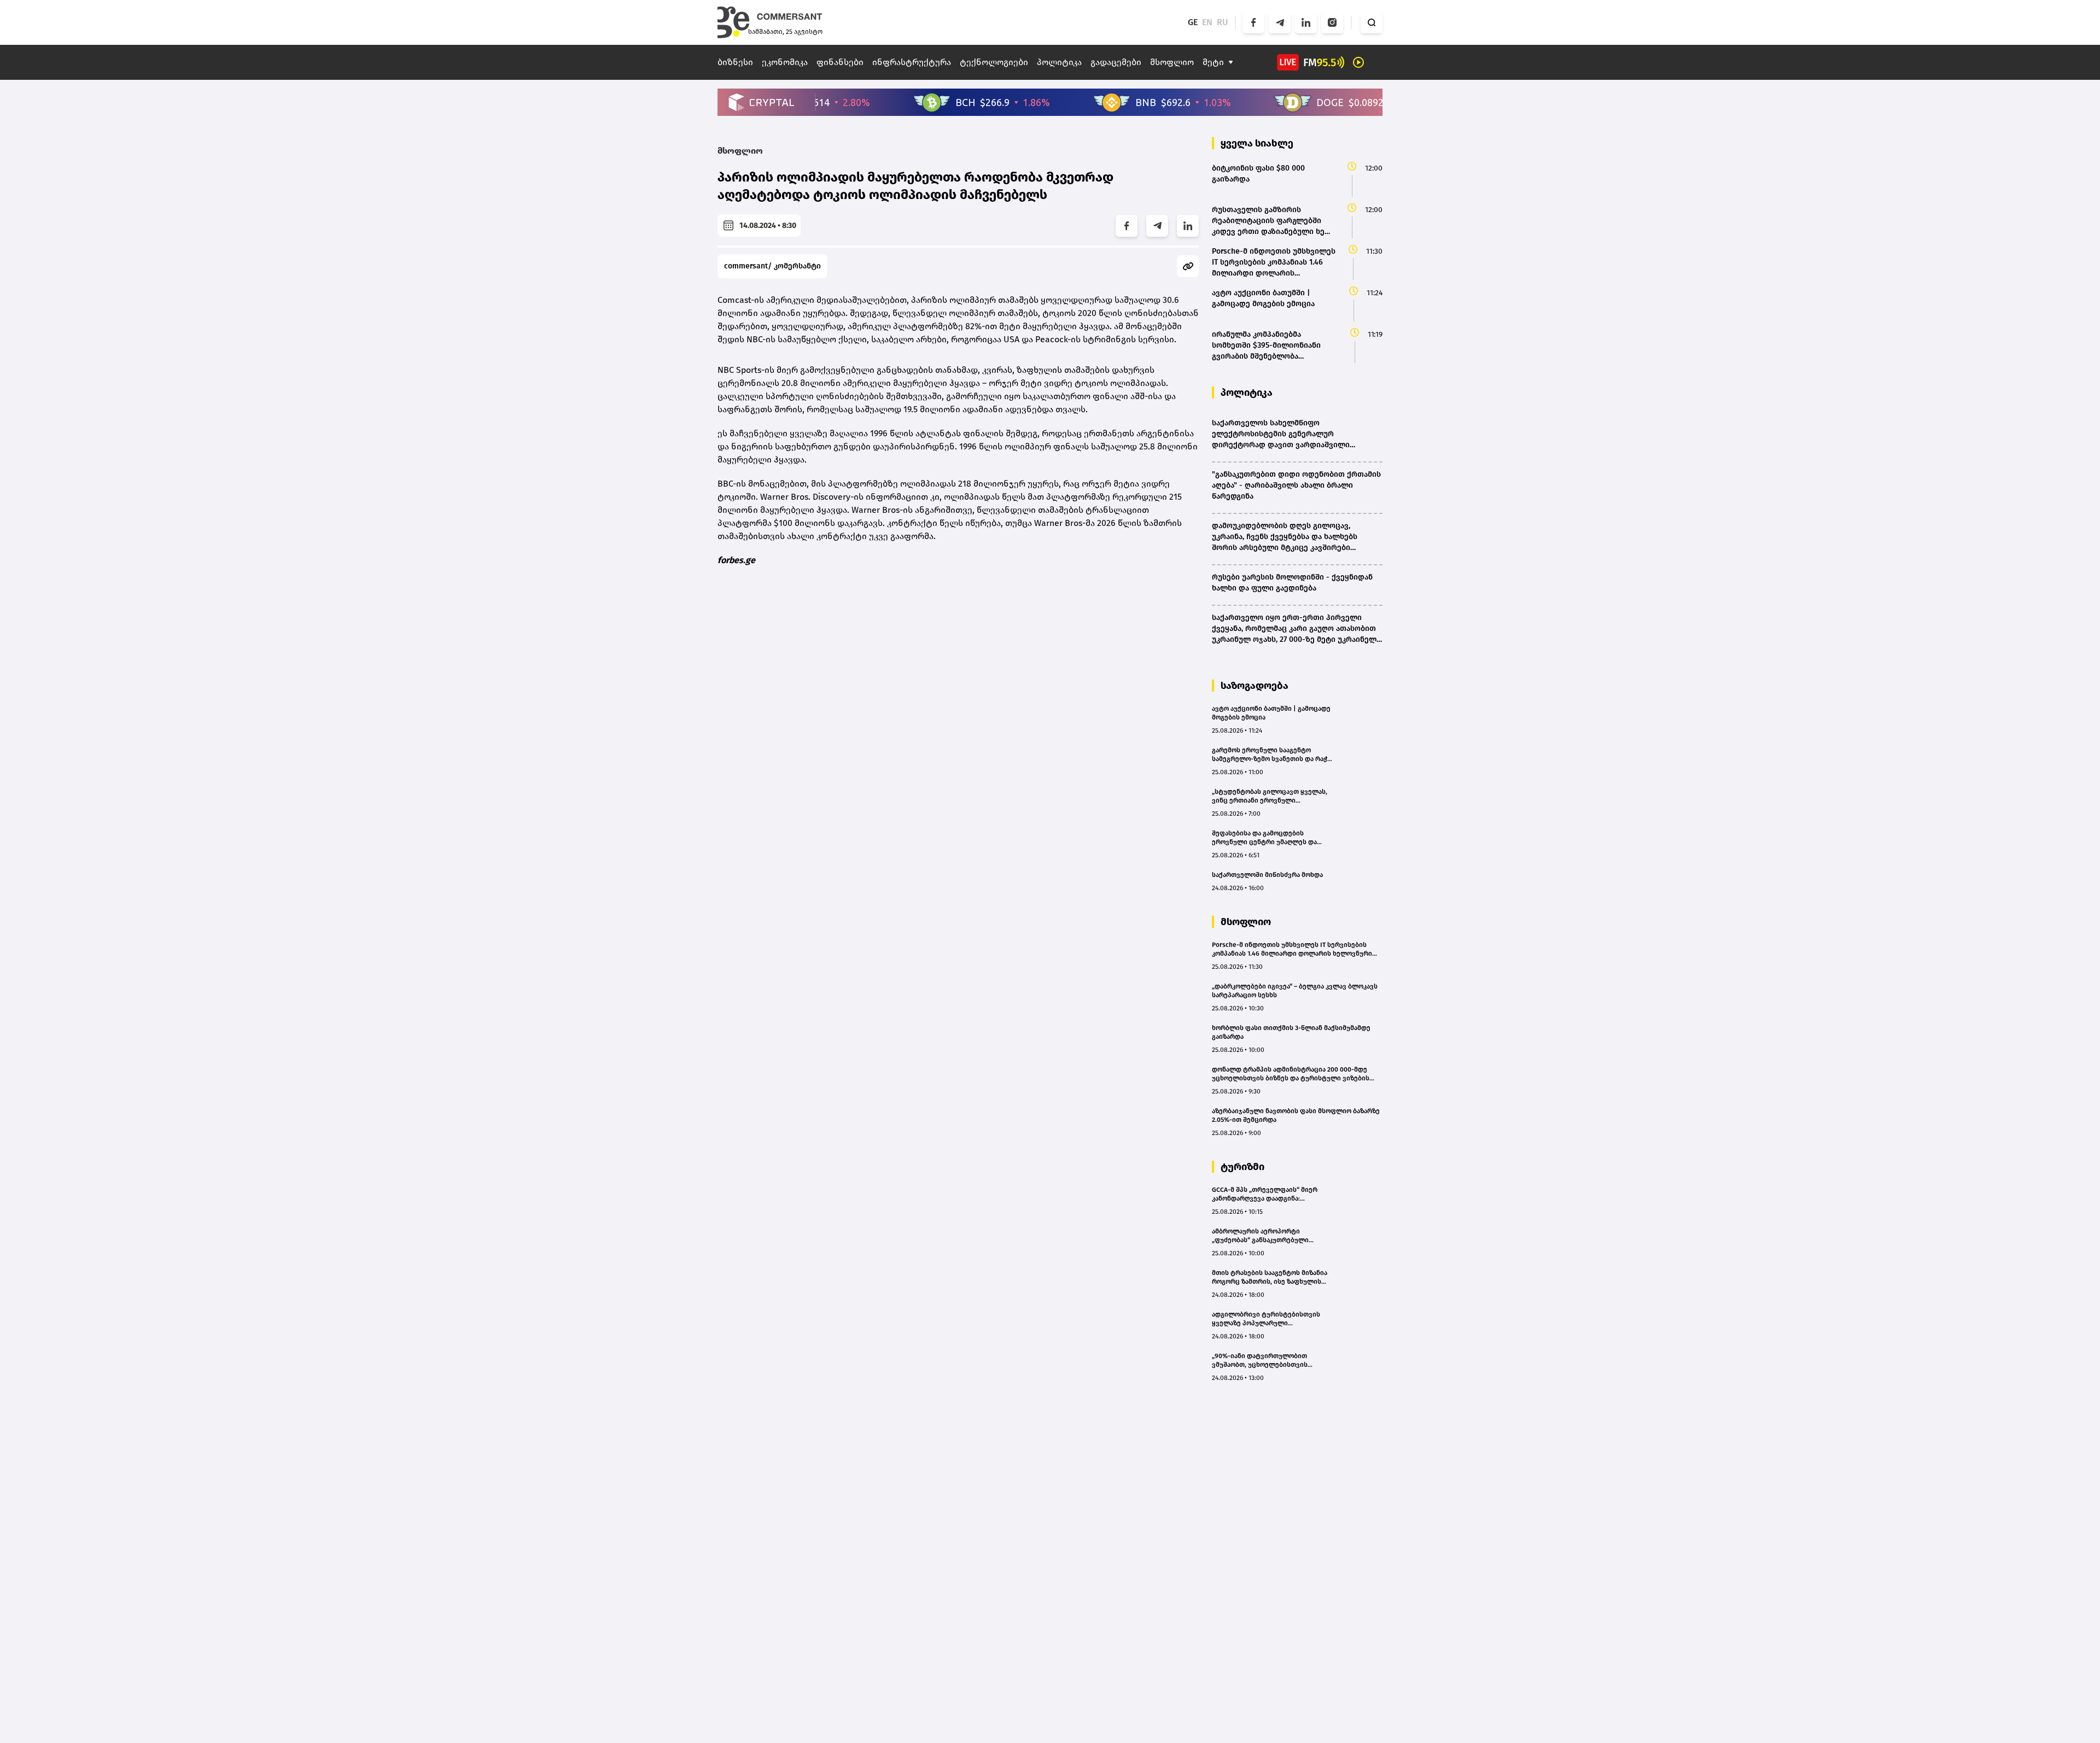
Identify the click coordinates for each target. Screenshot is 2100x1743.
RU (1223, 22)
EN (1207, 22)
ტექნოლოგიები (994, 62)
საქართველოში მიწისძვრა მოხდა (1267, 875)
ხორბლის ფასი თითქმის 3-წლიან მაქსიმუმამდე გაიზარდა (1291, 1032)
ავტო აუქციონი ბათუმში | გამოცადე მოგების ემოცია (1271, 713)
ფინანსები (840, 62)
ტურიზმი (1242, 1167)
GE (1193, 22)
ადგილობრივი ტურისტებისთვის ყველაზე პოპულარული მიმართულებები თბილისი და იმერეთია (1266, 1319)
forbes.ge (736, 560)
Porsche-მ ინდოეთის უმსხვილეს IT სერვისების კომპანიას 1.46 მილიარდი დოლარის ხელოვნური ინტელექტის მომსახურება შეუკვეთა (1292, 949)
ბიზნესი (735, 62)
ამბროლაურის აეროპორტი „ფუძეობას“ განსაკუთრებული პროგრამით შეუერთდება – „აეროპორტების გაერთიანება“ (1262, 1236)
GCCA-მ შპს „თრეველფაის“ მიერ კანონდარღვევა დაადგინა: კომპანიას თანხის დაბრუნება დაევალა (1265, 1194)
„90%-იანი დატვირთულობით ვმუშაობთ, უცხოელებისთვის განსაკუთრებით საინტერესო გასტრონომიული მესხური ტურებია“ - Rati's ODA (1271, 1361)
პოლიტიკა (1059, 62)
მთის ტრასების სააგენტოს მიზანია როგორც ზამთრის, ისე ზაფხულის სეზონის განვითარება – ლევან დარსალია (1270, 1277)
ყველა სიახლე (1257, 143)
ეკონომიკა (785, 62)
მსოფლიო (1172, 62)
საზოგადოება (1255, 686)
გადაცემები (1116, 62)
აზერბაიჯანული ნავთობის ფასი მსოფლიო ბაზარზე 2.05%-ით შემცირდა (1296, 1115)
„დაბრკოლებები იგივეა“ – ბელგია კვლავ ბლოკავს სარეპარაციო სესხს (1295, 991)
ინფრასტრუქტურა (912, 62)
